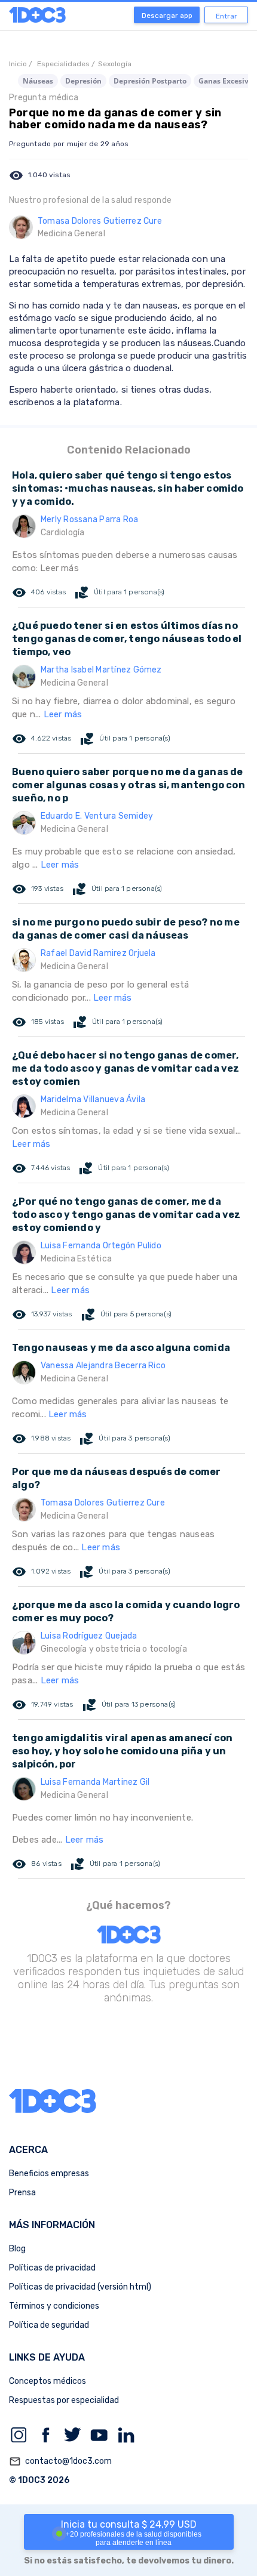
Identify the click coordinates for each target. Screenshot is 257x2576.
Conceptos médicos (48, 2381)
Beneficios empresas (49, 2174)
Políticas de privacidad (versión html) (80, 2287)
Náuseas (38, 81)
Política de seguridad (49, 2325)
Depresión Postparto (150, 81)
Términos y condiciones (54, 2306)
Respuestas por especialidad (64, 2400)
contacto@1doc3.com (60, 2461)
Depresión (83, 81)
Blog (17, 2249)
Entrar (227, 16)
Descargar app (167, 16)
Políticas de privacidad (52, 2268)
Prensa (22, 2193)
